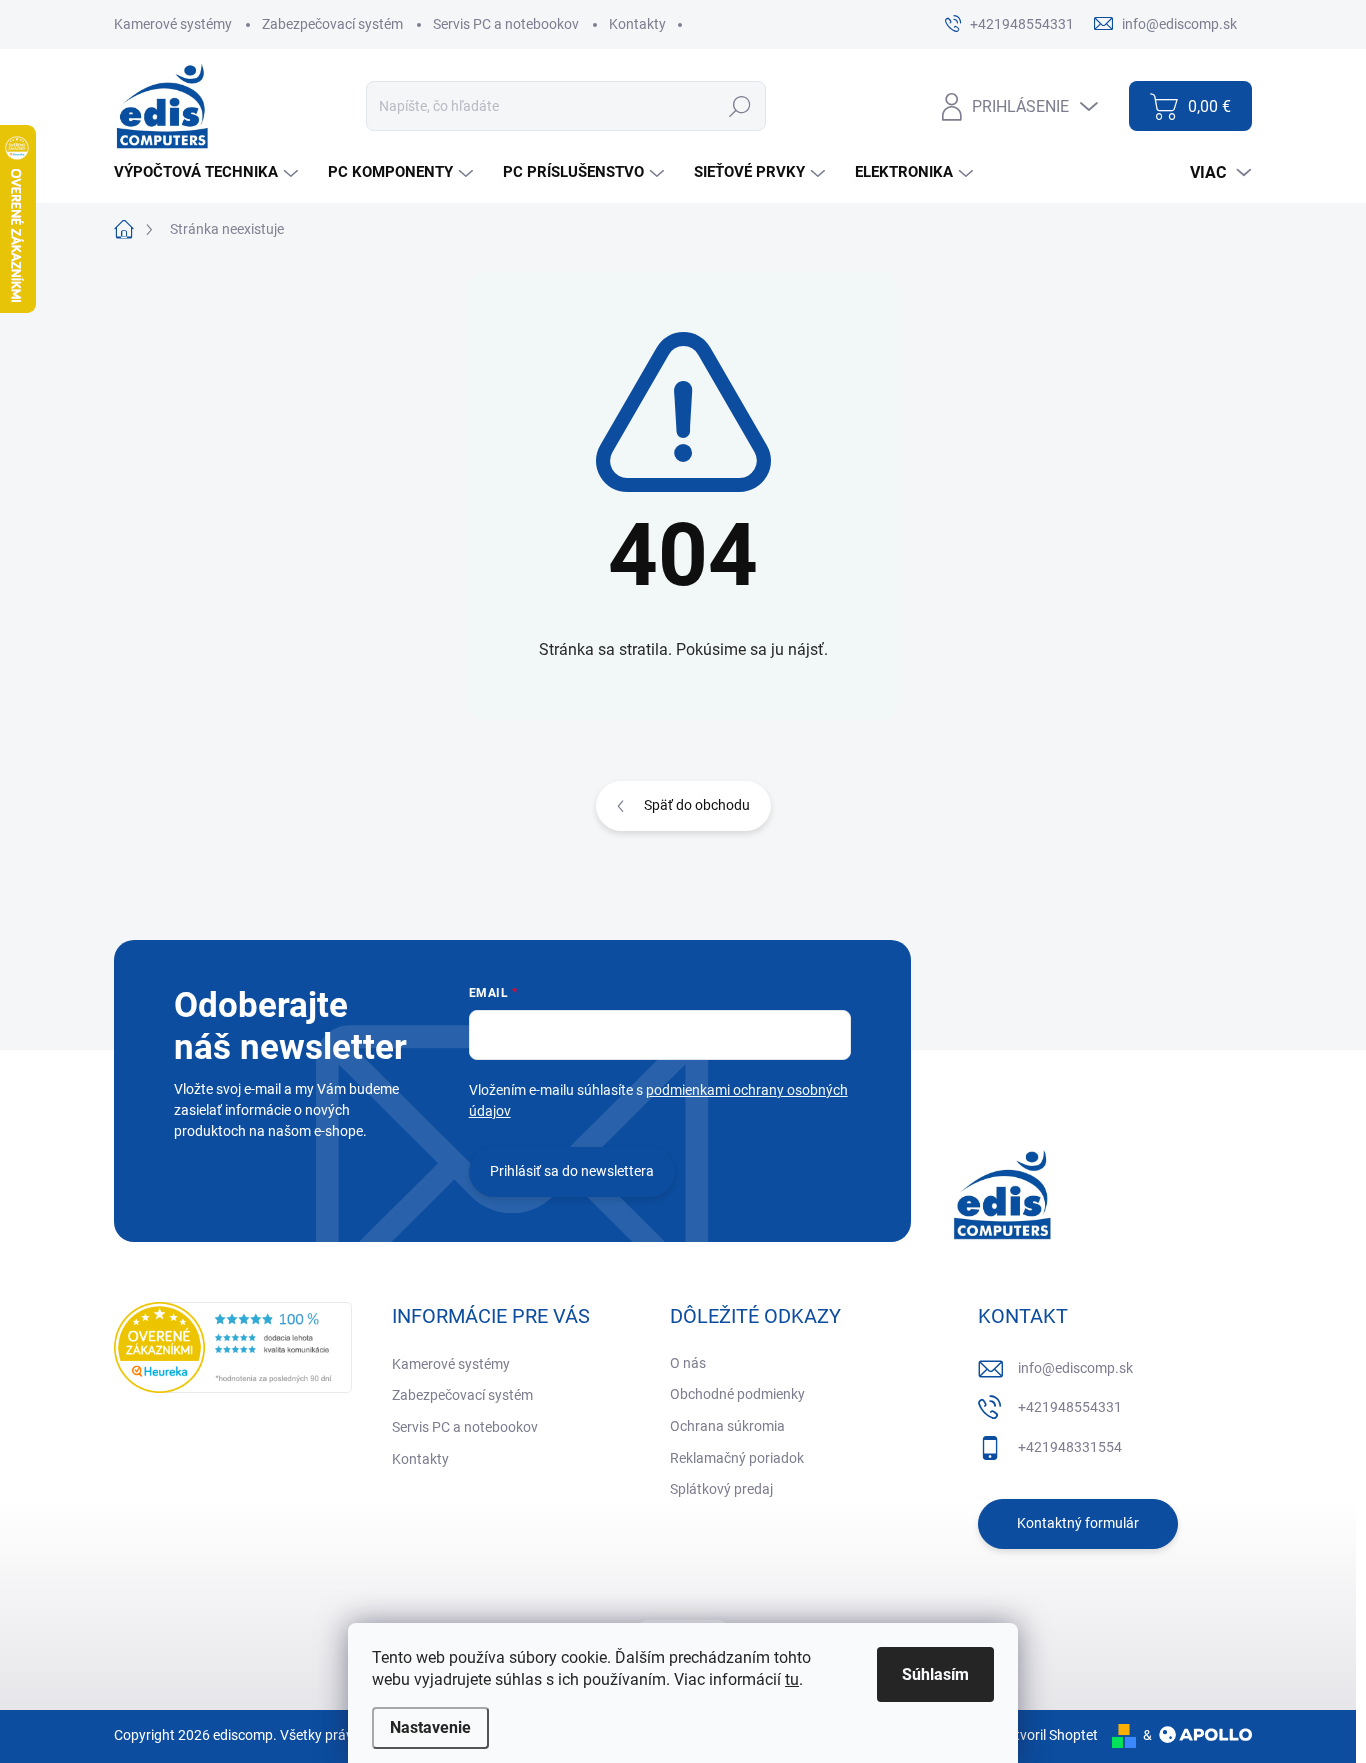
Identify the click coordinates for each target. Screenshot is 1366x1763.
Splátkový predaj (721, 1489)
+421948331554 (1070, 1447)
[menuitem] (208, 172)
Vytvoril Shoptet (1048, 1735)
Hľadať (739, 106)
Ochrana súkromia (727, 1426)
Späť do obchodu (697, 805)
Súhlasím (935, 1674)
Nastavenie (430, 1727)
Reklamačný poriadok (737, 1458)
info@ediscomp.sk (1075, 1368)
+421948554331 (1070, 1407)
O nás (688, 1363)
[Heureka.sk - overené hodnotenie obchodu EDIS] (233, 1347)
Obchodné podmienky (737, 1394)
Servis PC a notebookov (506, 24)
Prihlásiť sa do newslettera (572, 1171)
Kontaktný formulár (1078, 1523)
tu (792, 1679)
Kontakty (637, 24)
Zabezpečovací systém (332, 24)
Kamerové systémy (173, 24)
